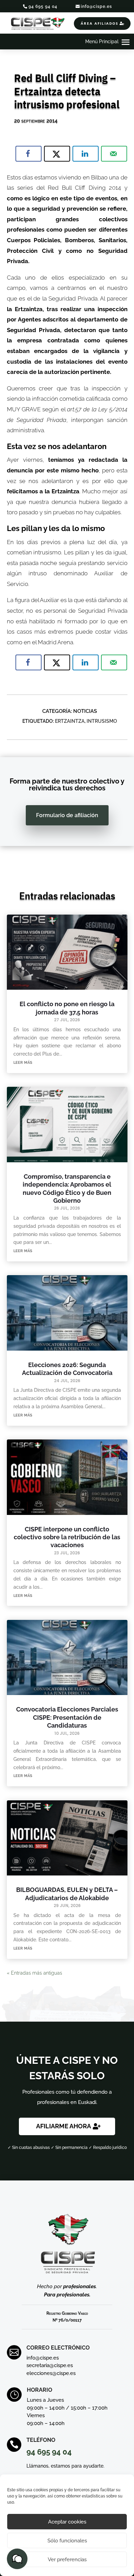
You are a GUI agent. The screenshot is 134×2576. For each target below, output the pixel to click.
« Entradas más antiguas (35, 1973)
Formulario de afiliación (67, 815)
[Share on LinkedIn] (86, 154)
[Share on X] (57, 154)
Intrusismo (102, 721)
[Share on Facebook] (29, 154)
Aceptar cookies (67, 2522)
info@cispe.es (96, 7)
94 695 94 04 (43, 7)
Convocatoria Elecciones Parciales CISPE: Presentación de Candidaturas (67, 1717)
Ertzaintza (70, 721)
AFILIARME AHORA (64, 2126)
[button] (17, 2559)
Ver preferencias (67, 2560)
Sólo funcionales (67, 2541)
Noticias (85, 711)
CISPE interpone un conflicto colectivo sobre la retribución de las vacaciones (67, 1537)
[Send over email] (114, 154)
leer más (23, 1062)
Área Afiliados (100, 23)
